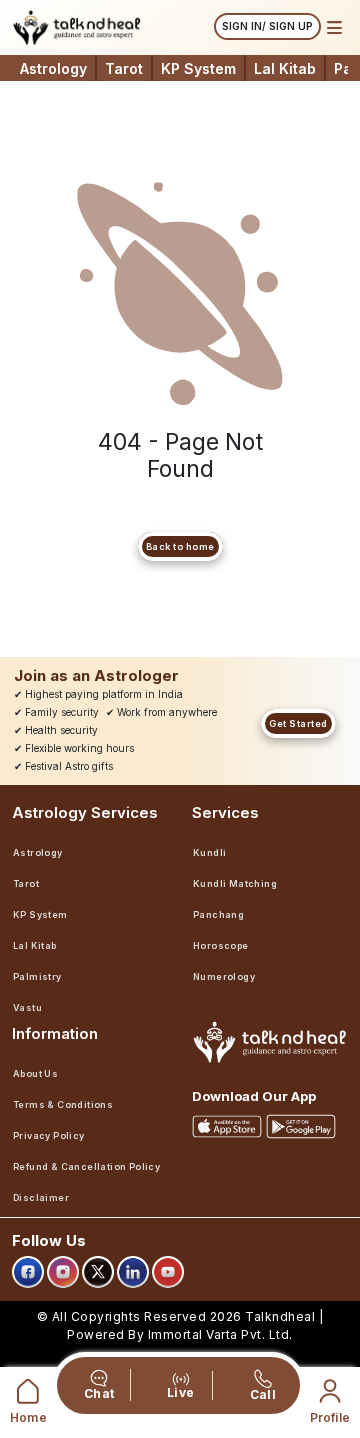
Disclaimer (41, 1197)
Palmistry (37, 976)
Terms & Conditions (63, 1104)
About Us (35, 1073)
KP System (198, 68)
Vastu (27, 1007)
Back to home (180, 546)
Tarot (124, 68)
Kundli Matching (235, 883)
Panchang (218, 914)
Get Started (298, 723)
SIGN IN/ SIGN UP (267, 26)
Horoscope (221, 945)
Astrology (53, 68)
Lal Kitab (285, 68)
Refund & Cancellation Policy (86, 1166)
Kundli (209, 852)
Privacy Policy (49, 1135)
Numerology (224, 976)
